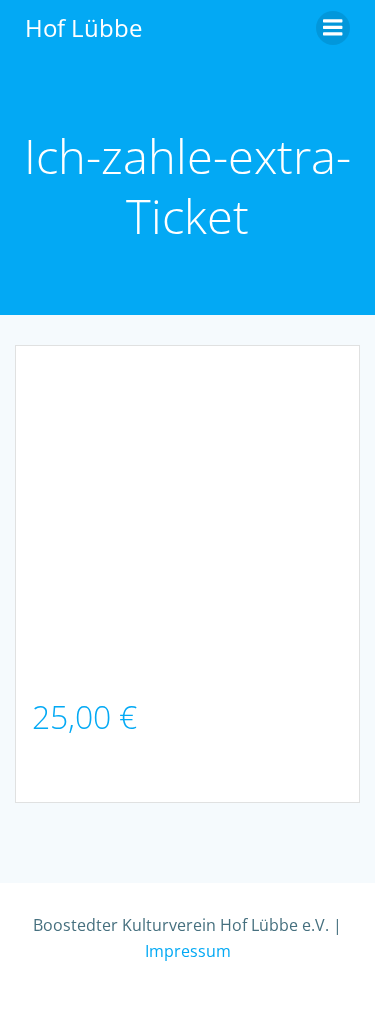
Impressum (188, 951)
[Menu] (333, 28)
